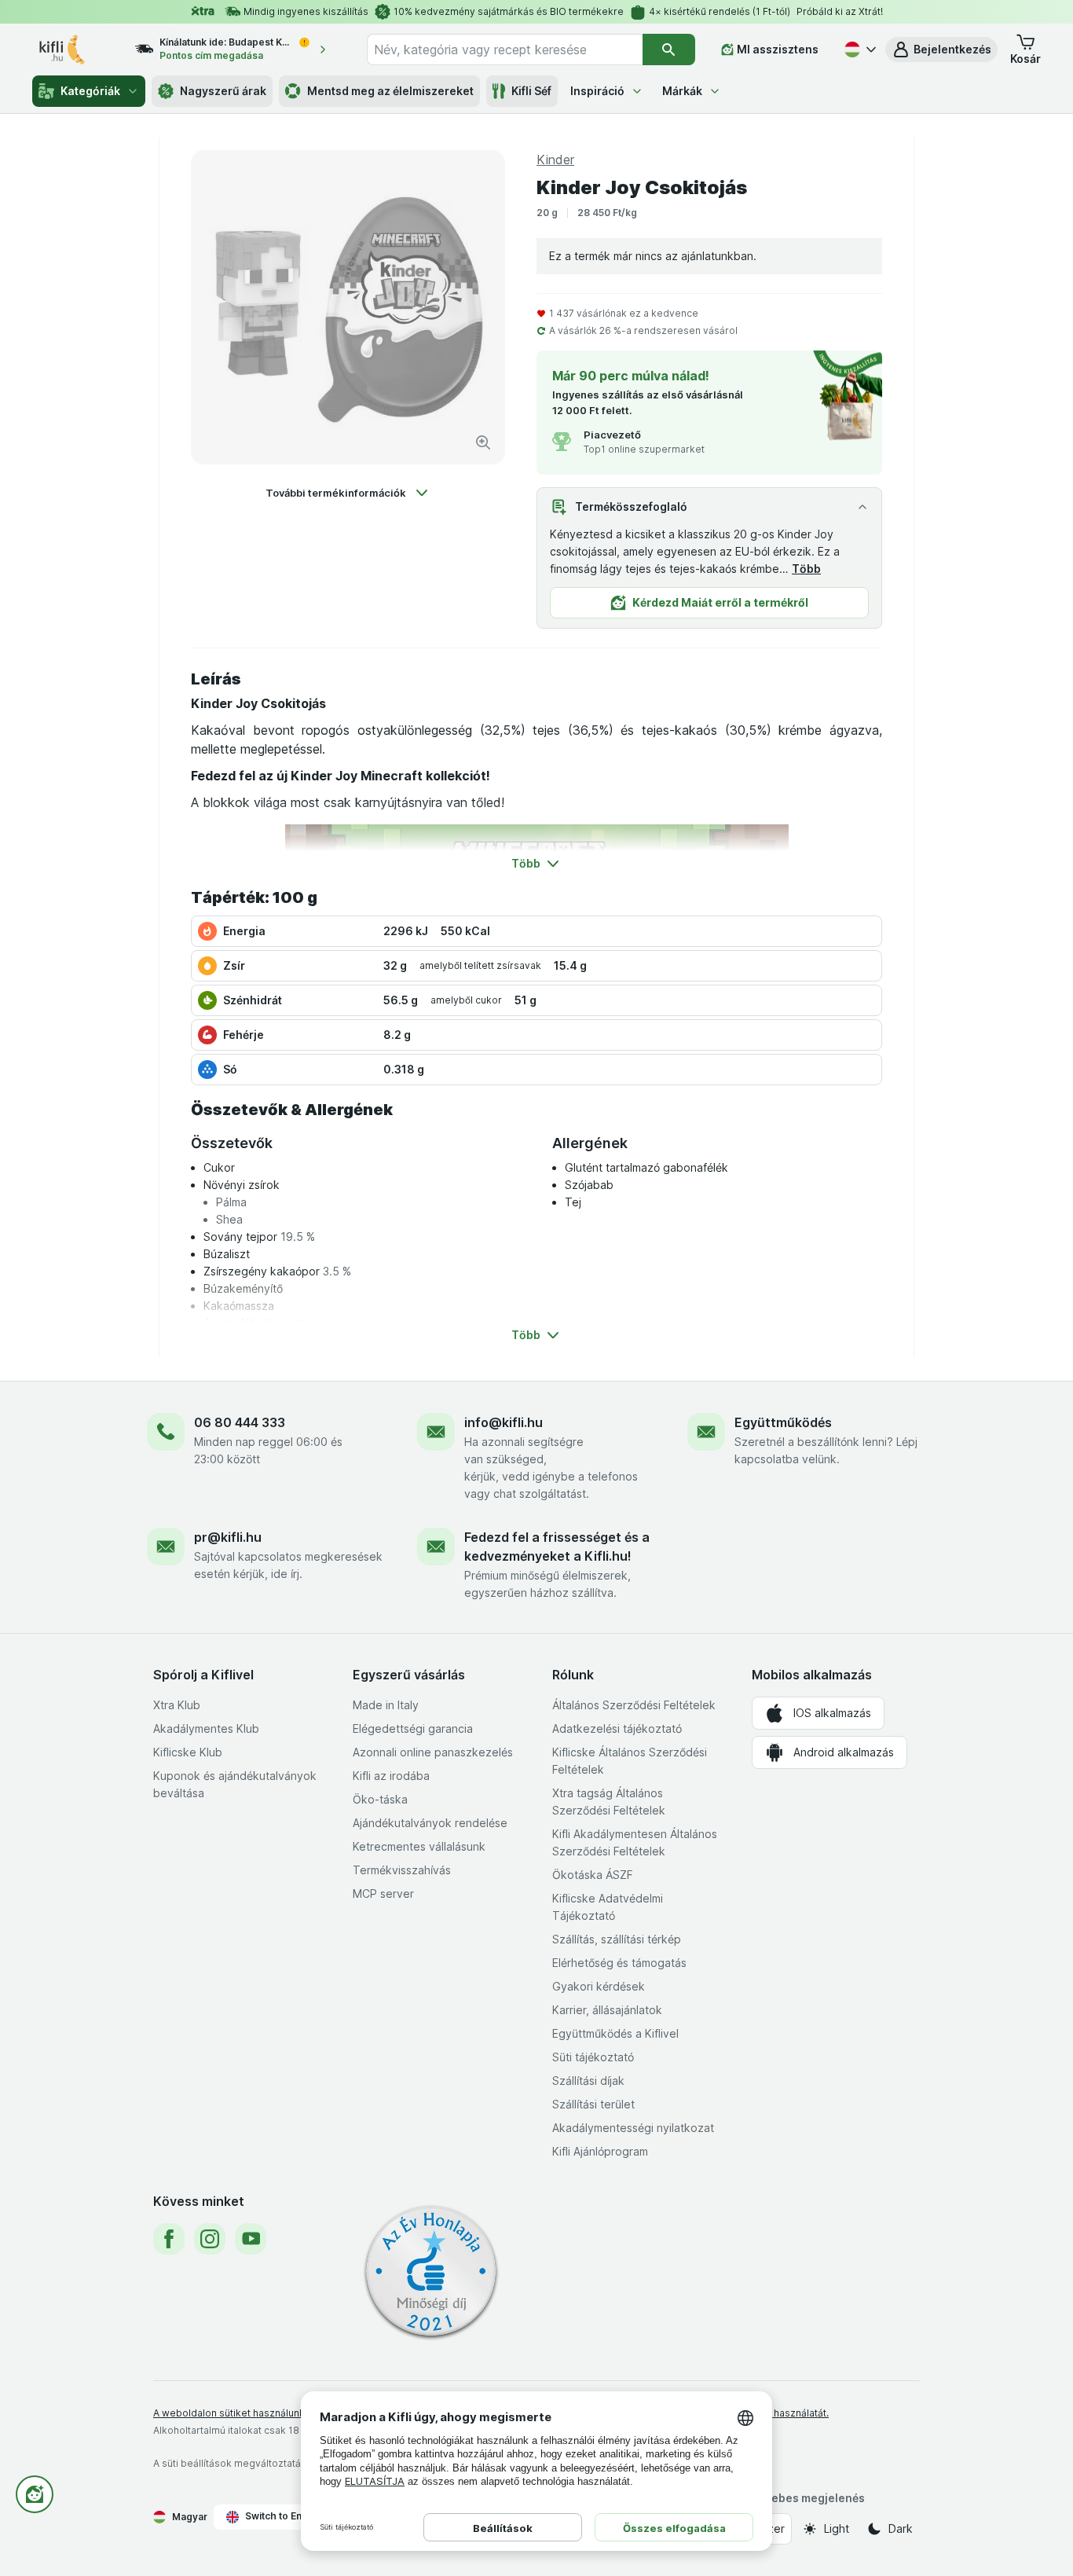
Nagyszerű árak (223, 91)
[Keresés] (669, 50)
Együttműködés (783, 1422)
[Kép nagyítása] (483, 442)
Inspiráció (597, 91)
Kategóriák (90, 91)
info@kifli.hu (504, 1422)
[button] (941, 50)
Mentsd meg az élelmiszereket (390, 91)
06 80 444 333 (240, 1422)
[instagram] (210, 2239)
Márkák (682, 91)
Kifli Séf (531, 91)
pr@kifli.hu (228, 1537)
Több (806, 569)
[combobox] (505, 50)
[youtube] (251, 2239)
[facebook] (169, 2239)
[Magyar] (859, 50)
